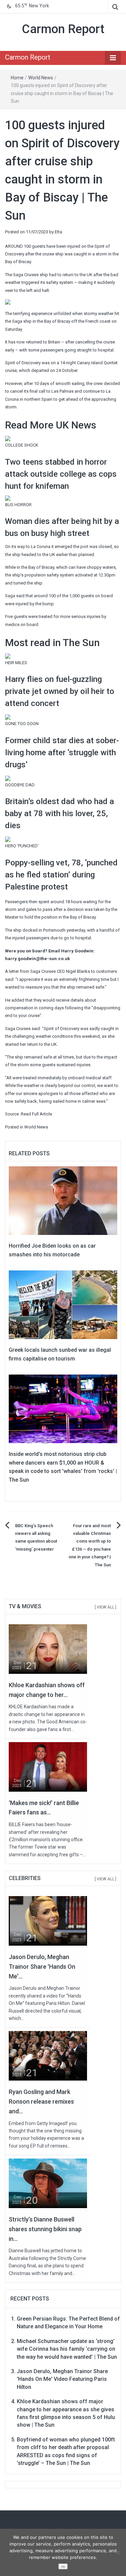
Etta (58, 232)
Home (17, 78)
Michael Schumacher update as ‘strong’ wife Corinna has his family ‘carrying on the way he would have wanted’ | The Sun (67, 2349)
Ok (63, 2567)
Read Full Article (36, 1114)
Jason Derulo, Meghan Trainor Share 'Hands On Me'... (42, 1967)
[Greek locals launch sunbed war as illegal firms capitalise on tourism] (63, 1304)
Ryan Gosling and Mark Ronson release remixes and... (41, 2101)
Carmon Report (63, 29)
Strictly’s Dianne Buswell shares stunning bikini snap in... (45, 2229)
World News (41, 78)
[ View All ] (106, 1607)
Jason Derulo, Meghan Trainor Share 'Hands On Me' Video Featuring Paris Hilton (62, 2379)
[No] (118, 2552)
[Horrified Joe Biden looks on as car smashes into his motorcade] (63, 1200)
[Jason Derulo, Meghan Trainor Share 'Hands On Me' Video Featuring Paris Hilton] (48, 1921)
